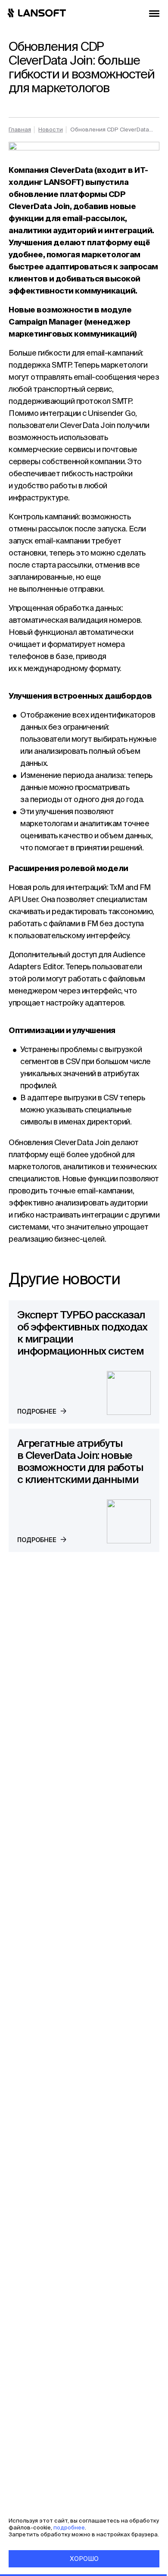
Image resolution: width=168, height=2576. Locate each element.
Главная (20, 130)
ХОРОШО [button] (84, 2559)
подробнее (68, 2528)
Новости (51, 130)
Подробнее (37, 1411)
